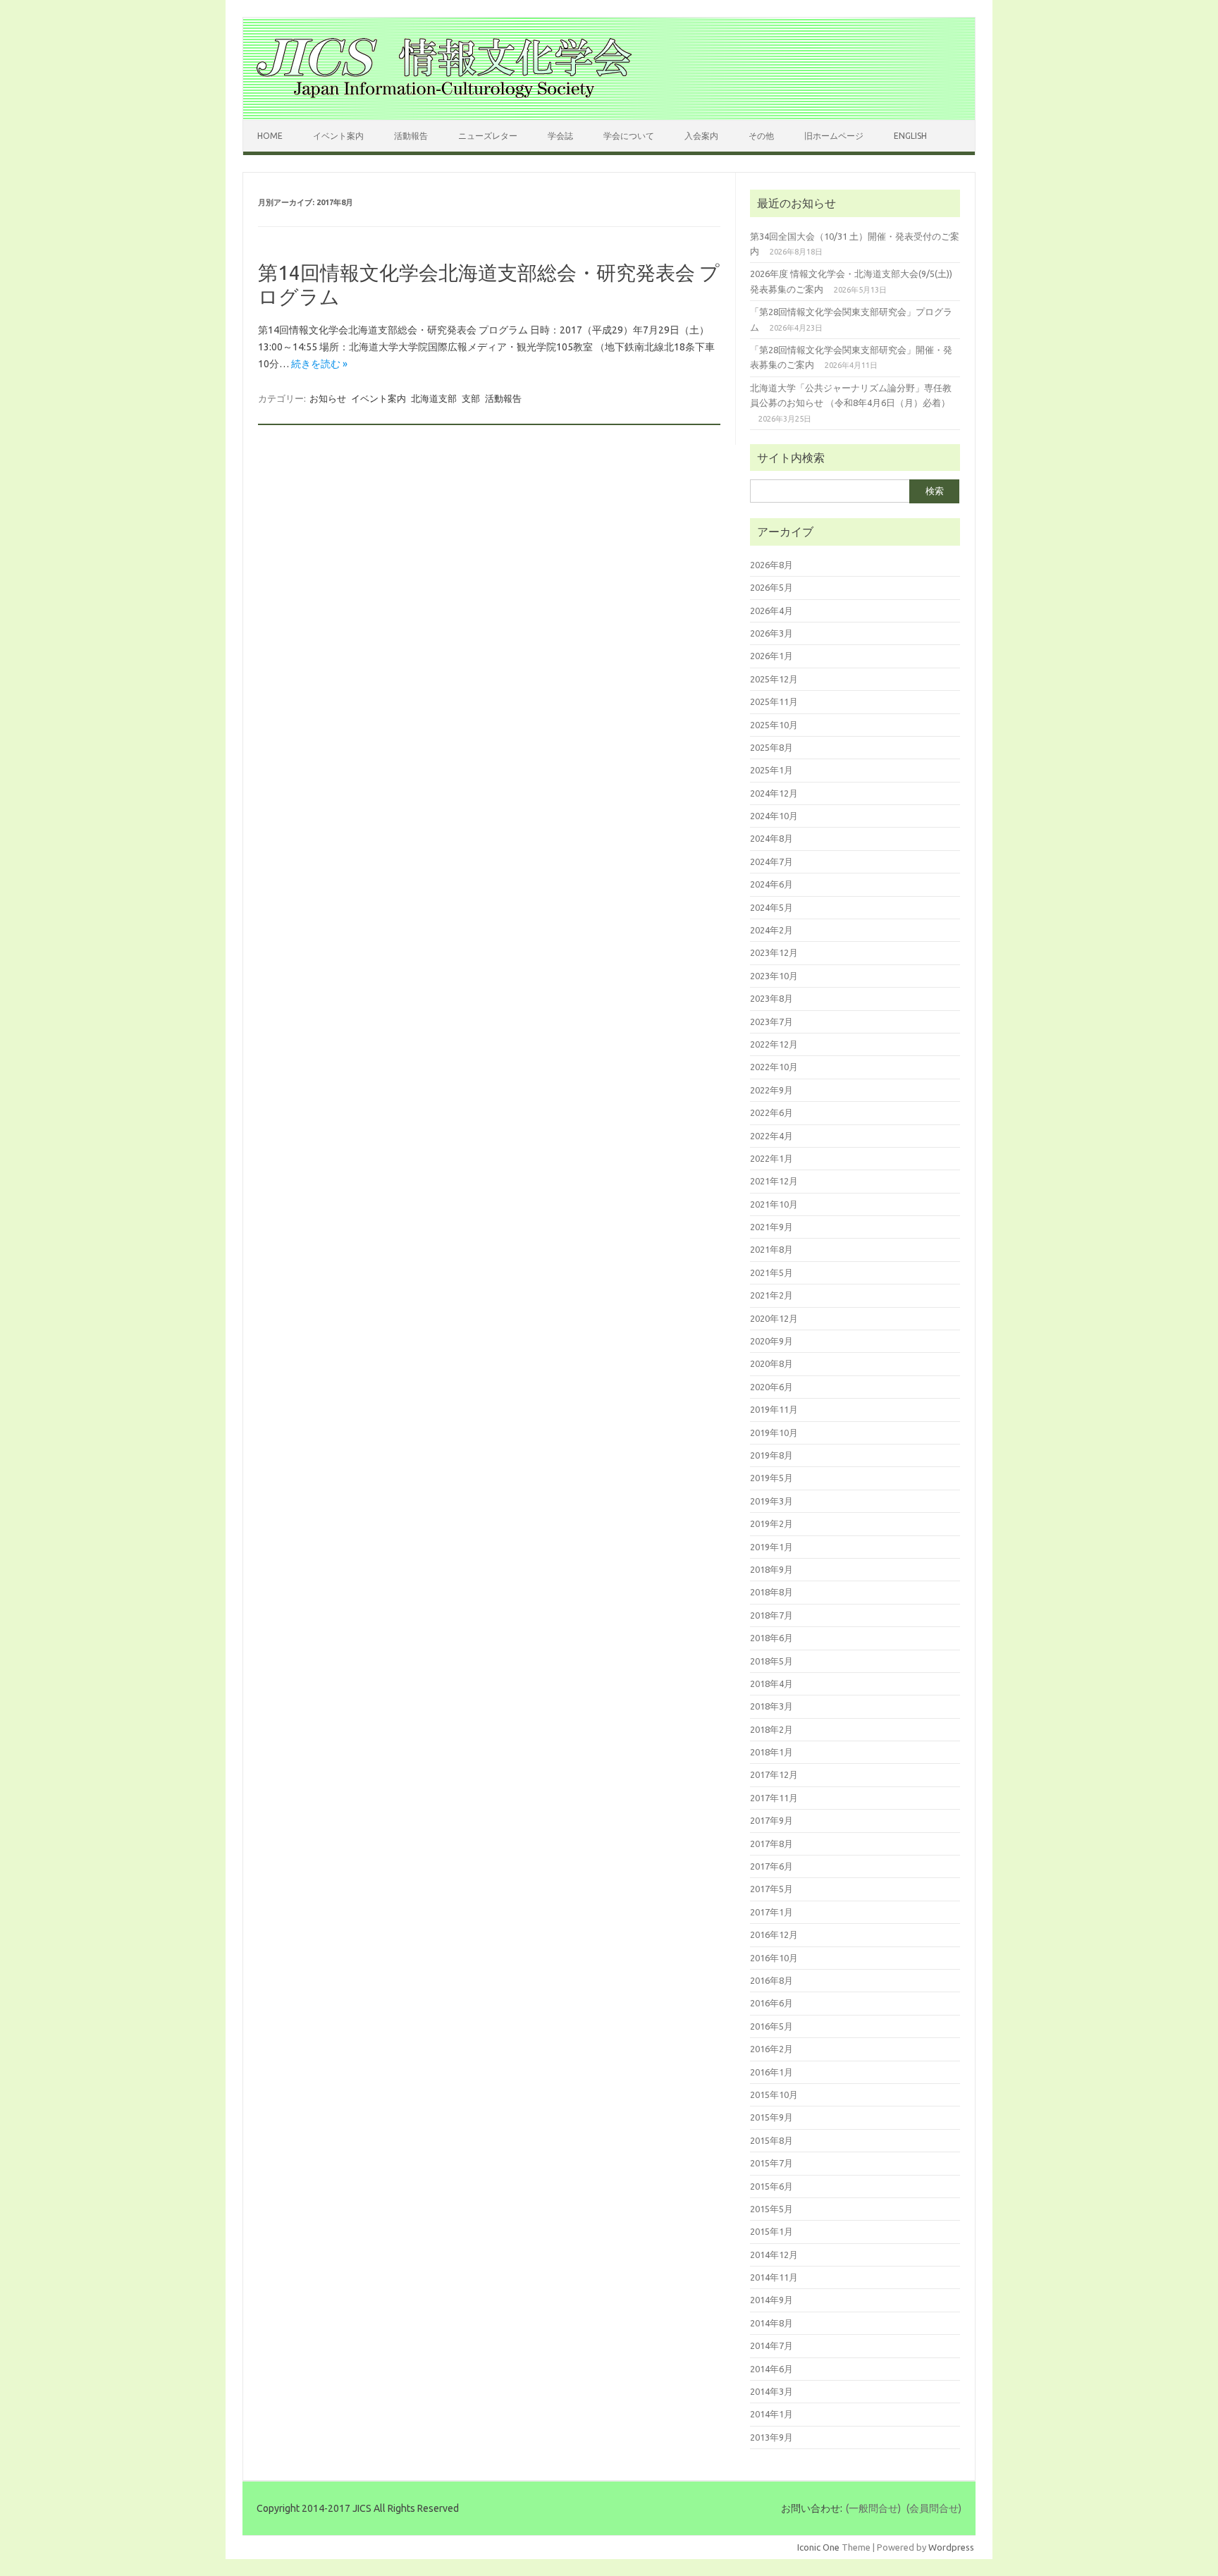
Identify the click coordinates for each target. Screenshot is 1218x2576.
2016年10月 (774, 1958)
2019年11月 (774, 1409)
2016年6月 (771, 2003)
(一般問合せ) (873, 2508)
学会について (629, 136)
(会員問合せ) (934, 2508)
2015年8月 (771, 2140)
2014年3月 (771, 2391)
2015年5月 (771, 2209)
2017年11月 (774, 1798)
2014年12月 (774, 2255)
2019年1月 (771, 1547)
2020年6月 (771, 1387)
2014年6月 (771, 2369)
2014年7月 (771, 2345)
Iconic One (818, 2547)
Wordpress (951, 2547)
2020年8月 (771, 1363)
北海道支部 (434, 398)
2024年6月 (771, 884)
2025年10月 (774, 725)
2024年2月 (771, 930)
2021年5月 (771, 1272)
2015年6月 (771, 2186)
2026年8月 (771, 565)
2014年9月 (771, 2300)
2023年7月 (771, 1022)
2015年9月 (771, 2117)
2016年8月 (771, 1980)
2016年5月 (771, 2026)
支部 (471, 398)
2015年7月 (771, 2163)
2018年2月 (771, 1729)
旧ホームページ (834, 136)
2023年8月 (771, 998)
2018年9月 (771, 1569)
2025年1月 (771, 770)
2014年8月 (771, 2323)
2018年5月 (771, 1661)
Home (270, 136)
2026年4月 (771, 611)
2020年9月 (771, 1341)
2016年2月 (771, 2049)
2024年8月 (771, 838)
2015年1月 (771, 2231)
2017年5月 (771, 1889)
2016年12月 (774, 1934)
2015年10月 (774, 2094)
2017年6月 (771, 1866)
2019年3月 (771, 1501)
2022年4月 (771, 1136)
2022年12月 (774, 1044)
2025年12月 (774, 679)
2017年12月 (774, 1774)
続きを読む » (319, 364)
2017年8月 (771, 1844)
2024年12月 (774, 793)
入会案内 (701, 136)
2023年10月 (774, 976)
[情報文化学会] (444, 96)
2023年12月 (774, 952)
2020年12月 (774, 1318)
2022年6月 (771, 1112)
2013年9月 (771, 2437)
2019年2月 (771, 1523)
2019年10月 (774, 1433)
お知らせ (328, 398)
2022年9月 (771, 1090)
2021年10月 (774, 1204)
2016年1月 (771, 2072)
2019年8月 (771, 1455)
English (910, 136)
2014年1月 (771, 2414)
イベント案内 (338, 136)
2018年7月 (771, 1615)
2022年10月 (774, 1067)
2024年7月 (771, 861)
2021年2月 (771, 1295)
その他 (761, 136)
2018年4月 (771, 1683)
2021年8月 (771, 1249)
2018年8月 (771, 1592)
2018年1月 (771, 1752)
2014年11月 (774, 2277)
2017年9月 (771, 1820)
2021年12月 (774, 1181)
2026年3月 (771, 633)
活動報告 (411, 136)
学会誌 (560, 136)
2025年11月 (774, 701)
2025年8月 (771, 747)
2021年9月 (771, 1227)
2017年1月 (771, 1912)
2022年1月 (771, 1158)
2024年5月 (771, 907)
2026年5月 (771, 587)
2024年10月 (774, 816)
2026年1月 (771, 656)
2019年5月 (771, 1478)
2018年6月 (771, 1638)
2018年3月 (771, 1706)
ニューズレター (488, 136)
